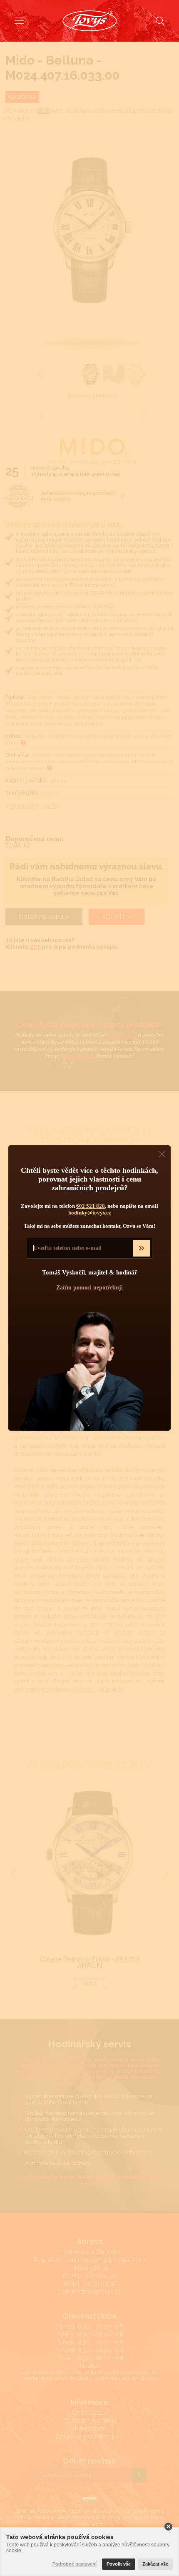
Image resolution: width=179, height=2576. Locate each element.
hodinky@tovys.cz (90, 1213)
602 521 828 (91, 1206)
